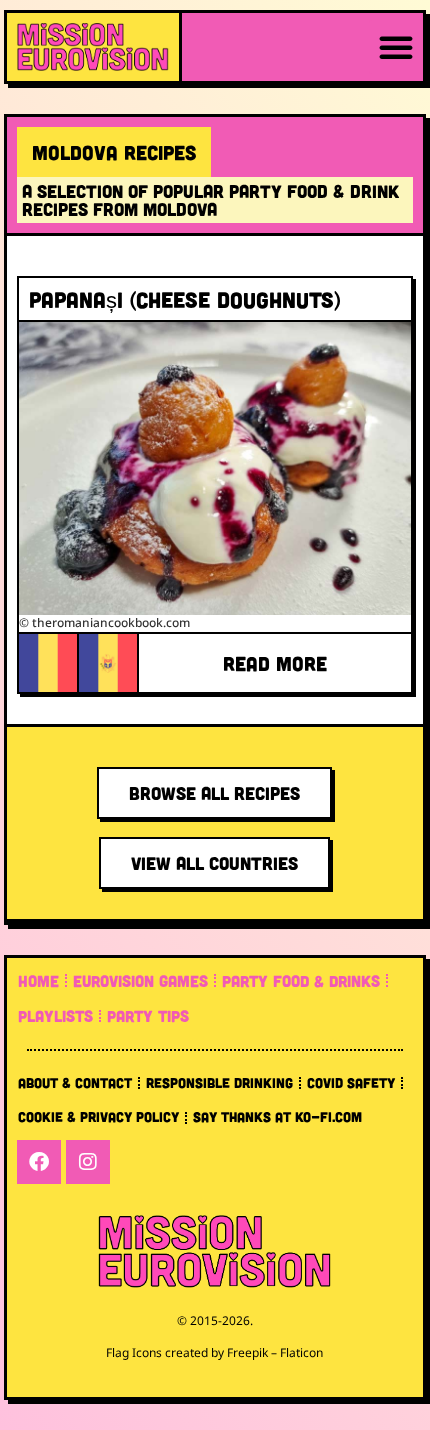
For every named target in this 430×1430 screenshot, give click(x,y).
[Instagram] (88, 1162)
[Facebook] (39, 1162)
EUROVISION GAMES (140, 980)
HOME (38, 980)
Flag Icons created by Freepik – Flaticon (214, 1352)
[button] (396, 47)
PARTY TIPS (148, 1015)
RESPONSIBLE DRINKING (219, 1082)
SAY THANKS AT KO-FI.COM (277, 1116)
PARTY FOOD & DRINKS (301, 980)
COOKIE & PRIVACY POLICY (98, 1116)
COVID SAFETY (351, 1082)
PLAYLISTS (55, 1015)
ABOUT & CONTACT (75, 1082)
